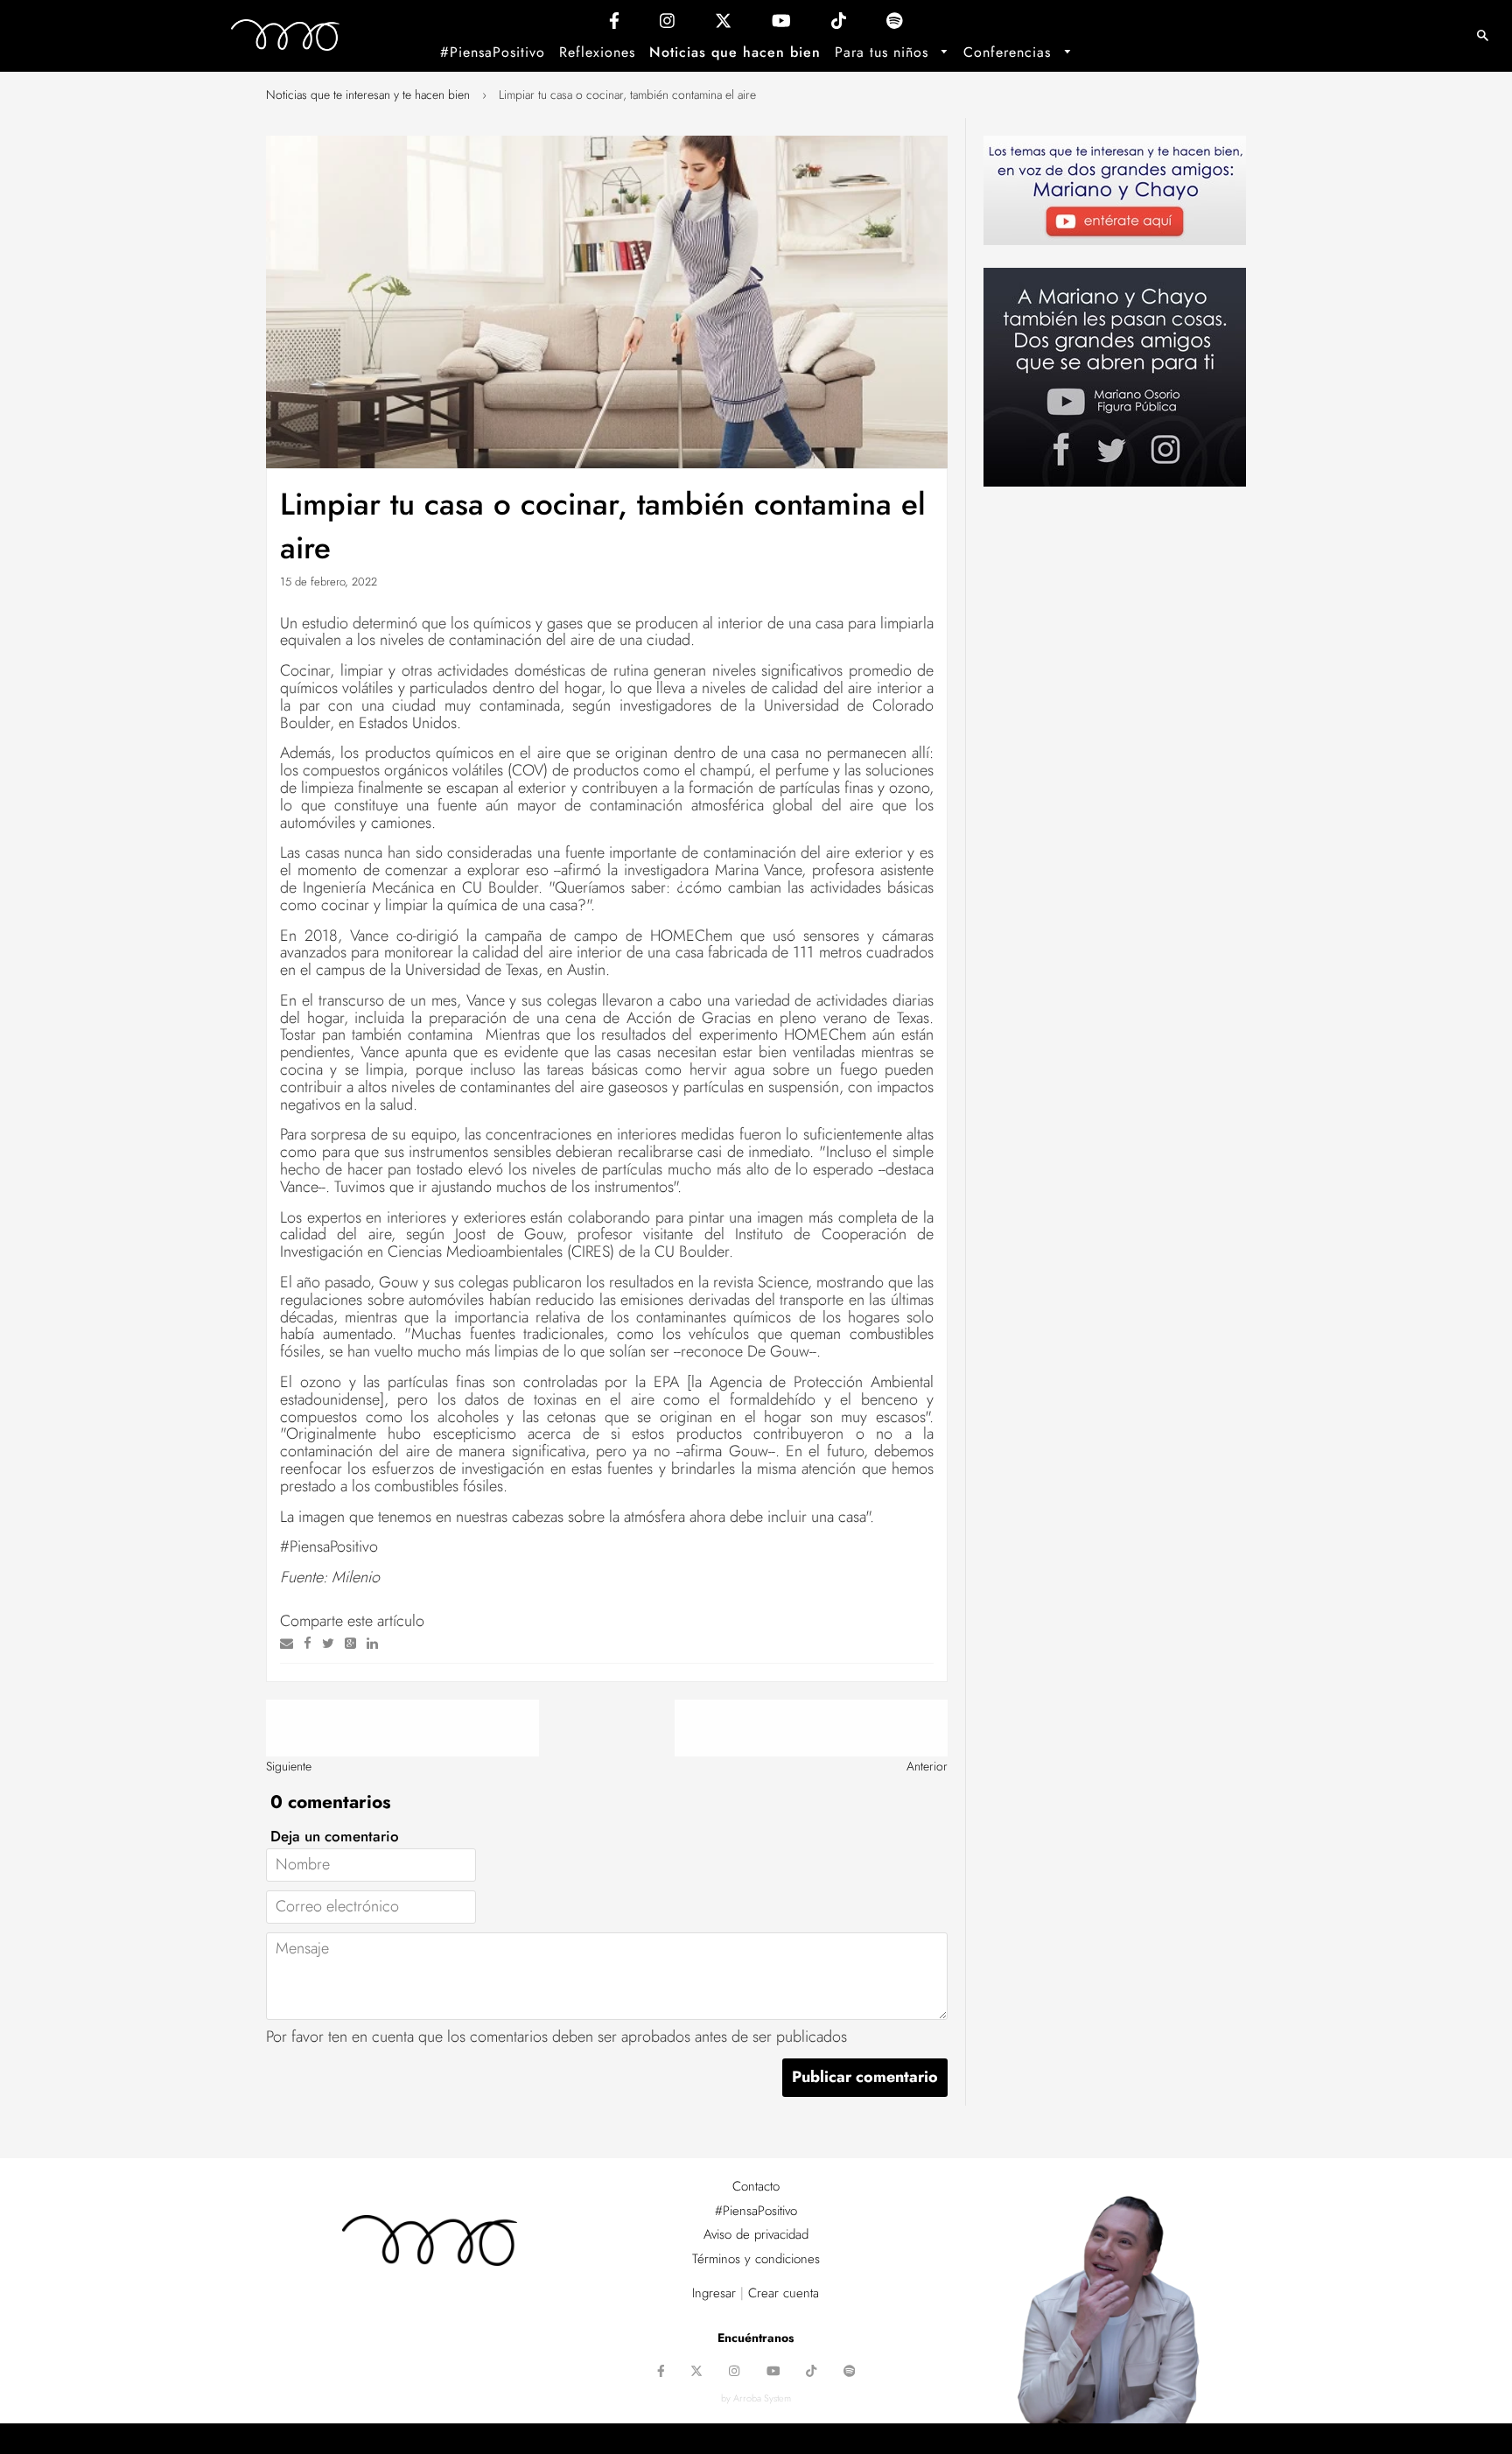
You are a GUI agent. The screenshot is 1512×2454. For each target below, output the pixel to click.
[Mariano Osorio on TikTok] (839, 25)
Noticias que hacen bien (735, 52)
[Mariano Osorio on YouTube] (781, 25)
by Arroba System (756, 2398)
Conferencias (1010, 52)
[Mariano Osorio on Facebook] (614, 25)
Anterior (927, 1766)
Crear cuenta (784, 2293)
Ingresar (714, 2293)
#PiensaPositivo (493, 52)
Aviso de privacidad (756, 2234)
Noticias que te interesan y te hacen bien (368, 95)
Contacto (756, 2186)
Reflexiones (597, 52)
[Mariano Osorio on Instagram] (667, 25)
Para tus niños (884, 52)
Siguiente (289, 1766)
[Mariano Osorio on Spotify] (895, 25)
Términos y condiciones (756, 2259)
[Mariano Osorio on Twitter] (723, 25)
